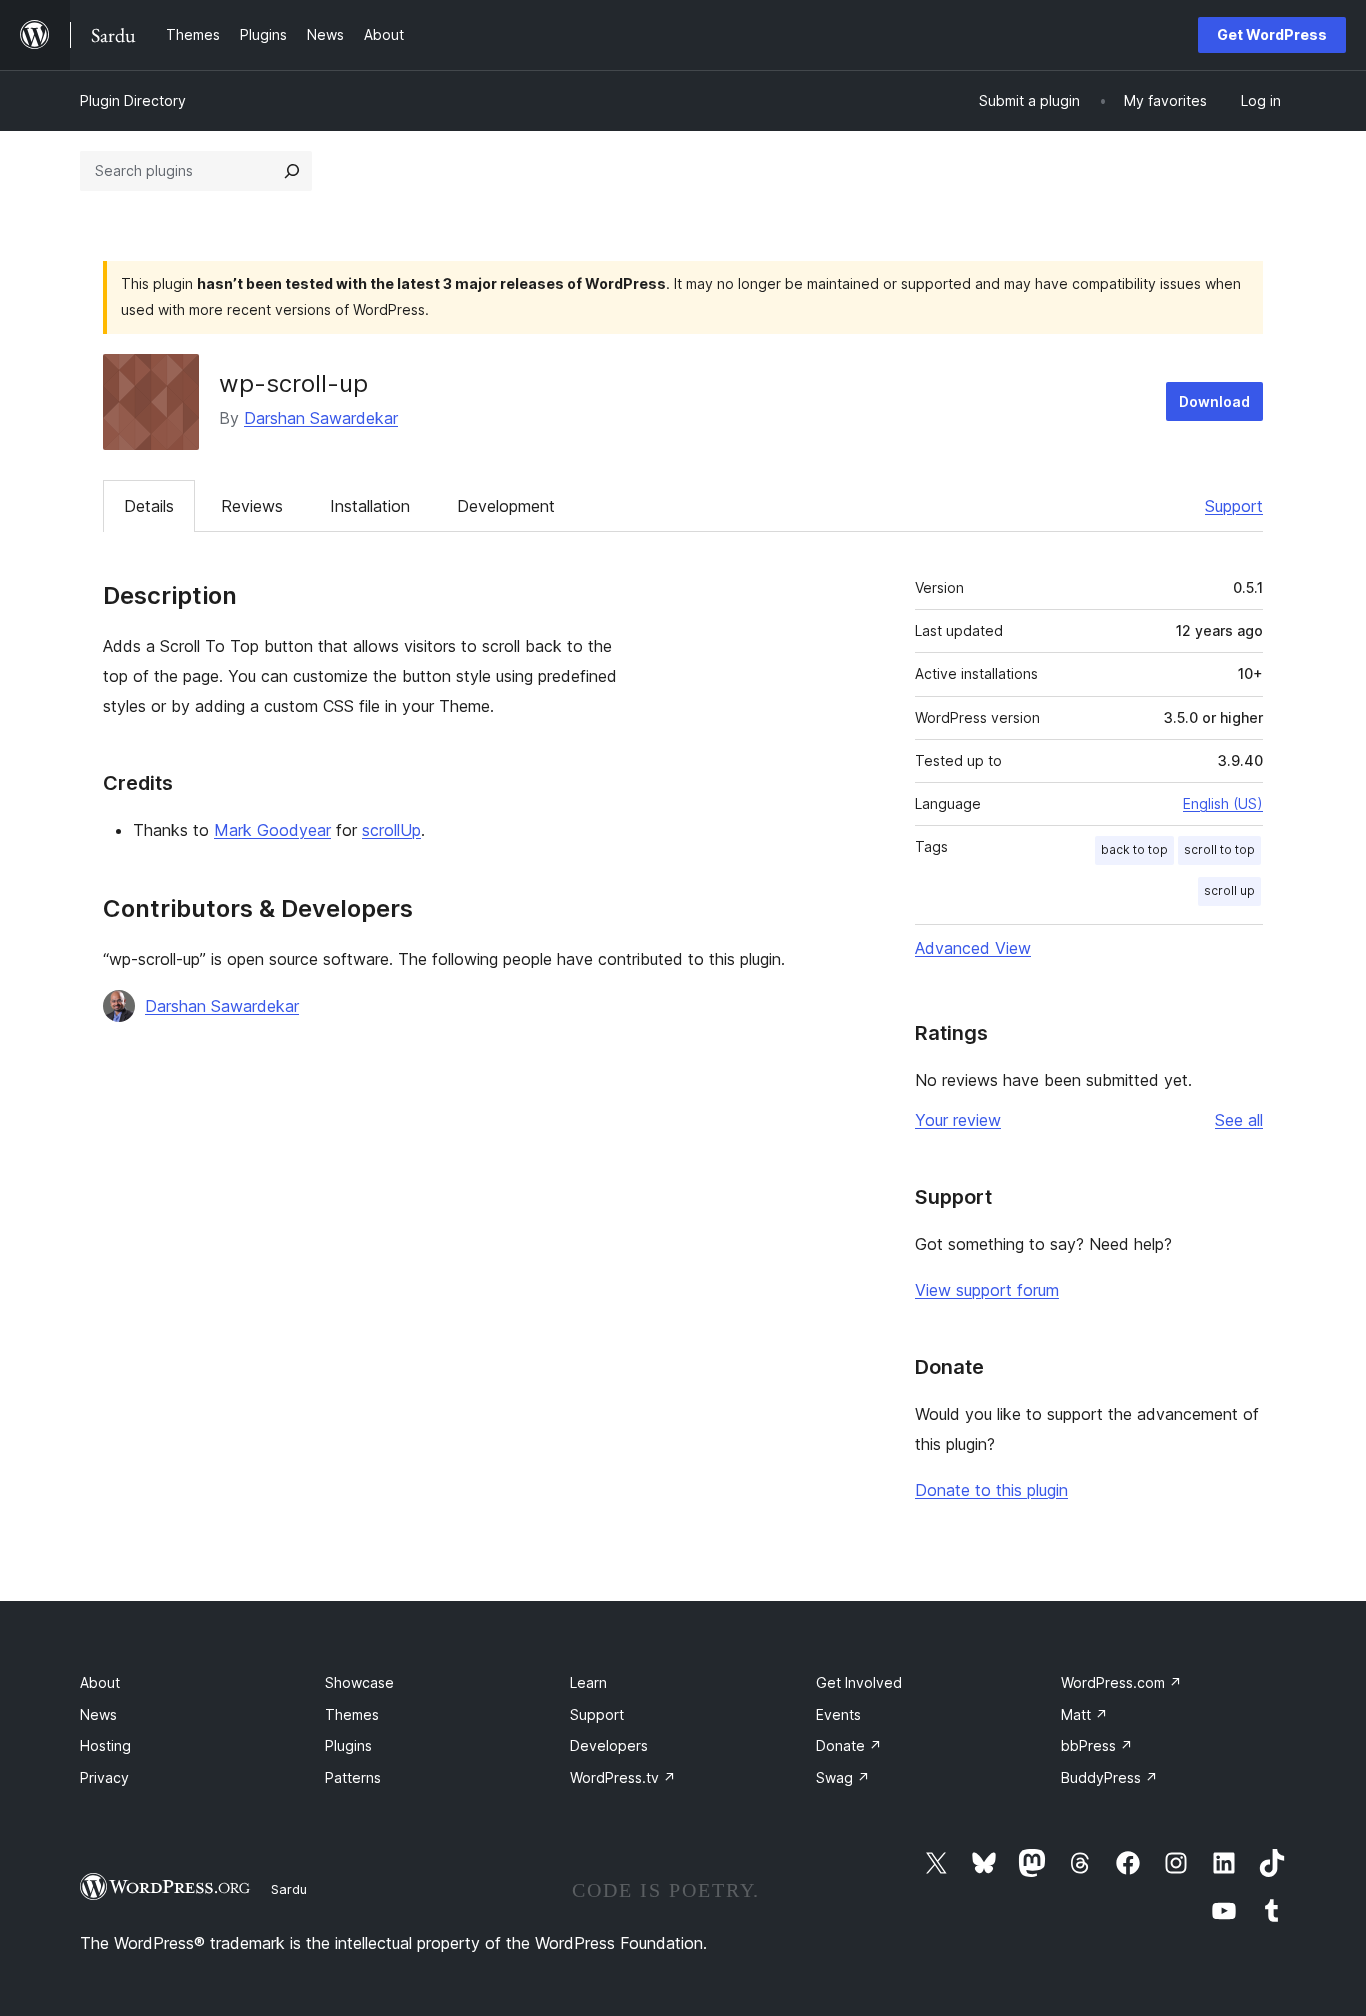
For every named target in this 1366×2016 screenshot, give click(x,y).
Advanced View (973, 948)
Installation (370, 506)
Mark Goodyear (272, 830)
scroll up (1229, 890)
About (100, 1682)
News (98, 1714)
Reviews (252, 506)
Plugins (348, 1745)
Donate (849, 1745)
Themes (352, 1714)
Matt (1084, 1714)
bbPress (1097, 1745)
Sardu (289, 1889)
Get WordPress (1272, 34)
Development (506, 506)
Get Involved (859, 1682)
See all (1239, 1120)
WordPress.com (1121, 1682)
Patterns (353, 1777)
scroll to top (1219, 849)
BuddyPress (1109, 1777)
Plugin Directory (133, 100)
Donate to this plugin (991, 1490)
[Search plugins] (292, 171)
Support (1234, 506)
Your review (958, 1120)
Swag (843, 1777)
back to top (1134, 849)
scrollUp (391, 830)
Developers (609, 1745)
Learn (588, 1682)
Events (838, 1714)
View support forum (987, 1290)
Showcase (359, 1682)
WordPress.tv (623, 1777)
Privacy (104, 1777)
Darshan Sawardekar (321, 418)
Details (149, 506)
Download (1214, 401)
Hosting (105, 1745)
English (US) (1223, 803)
